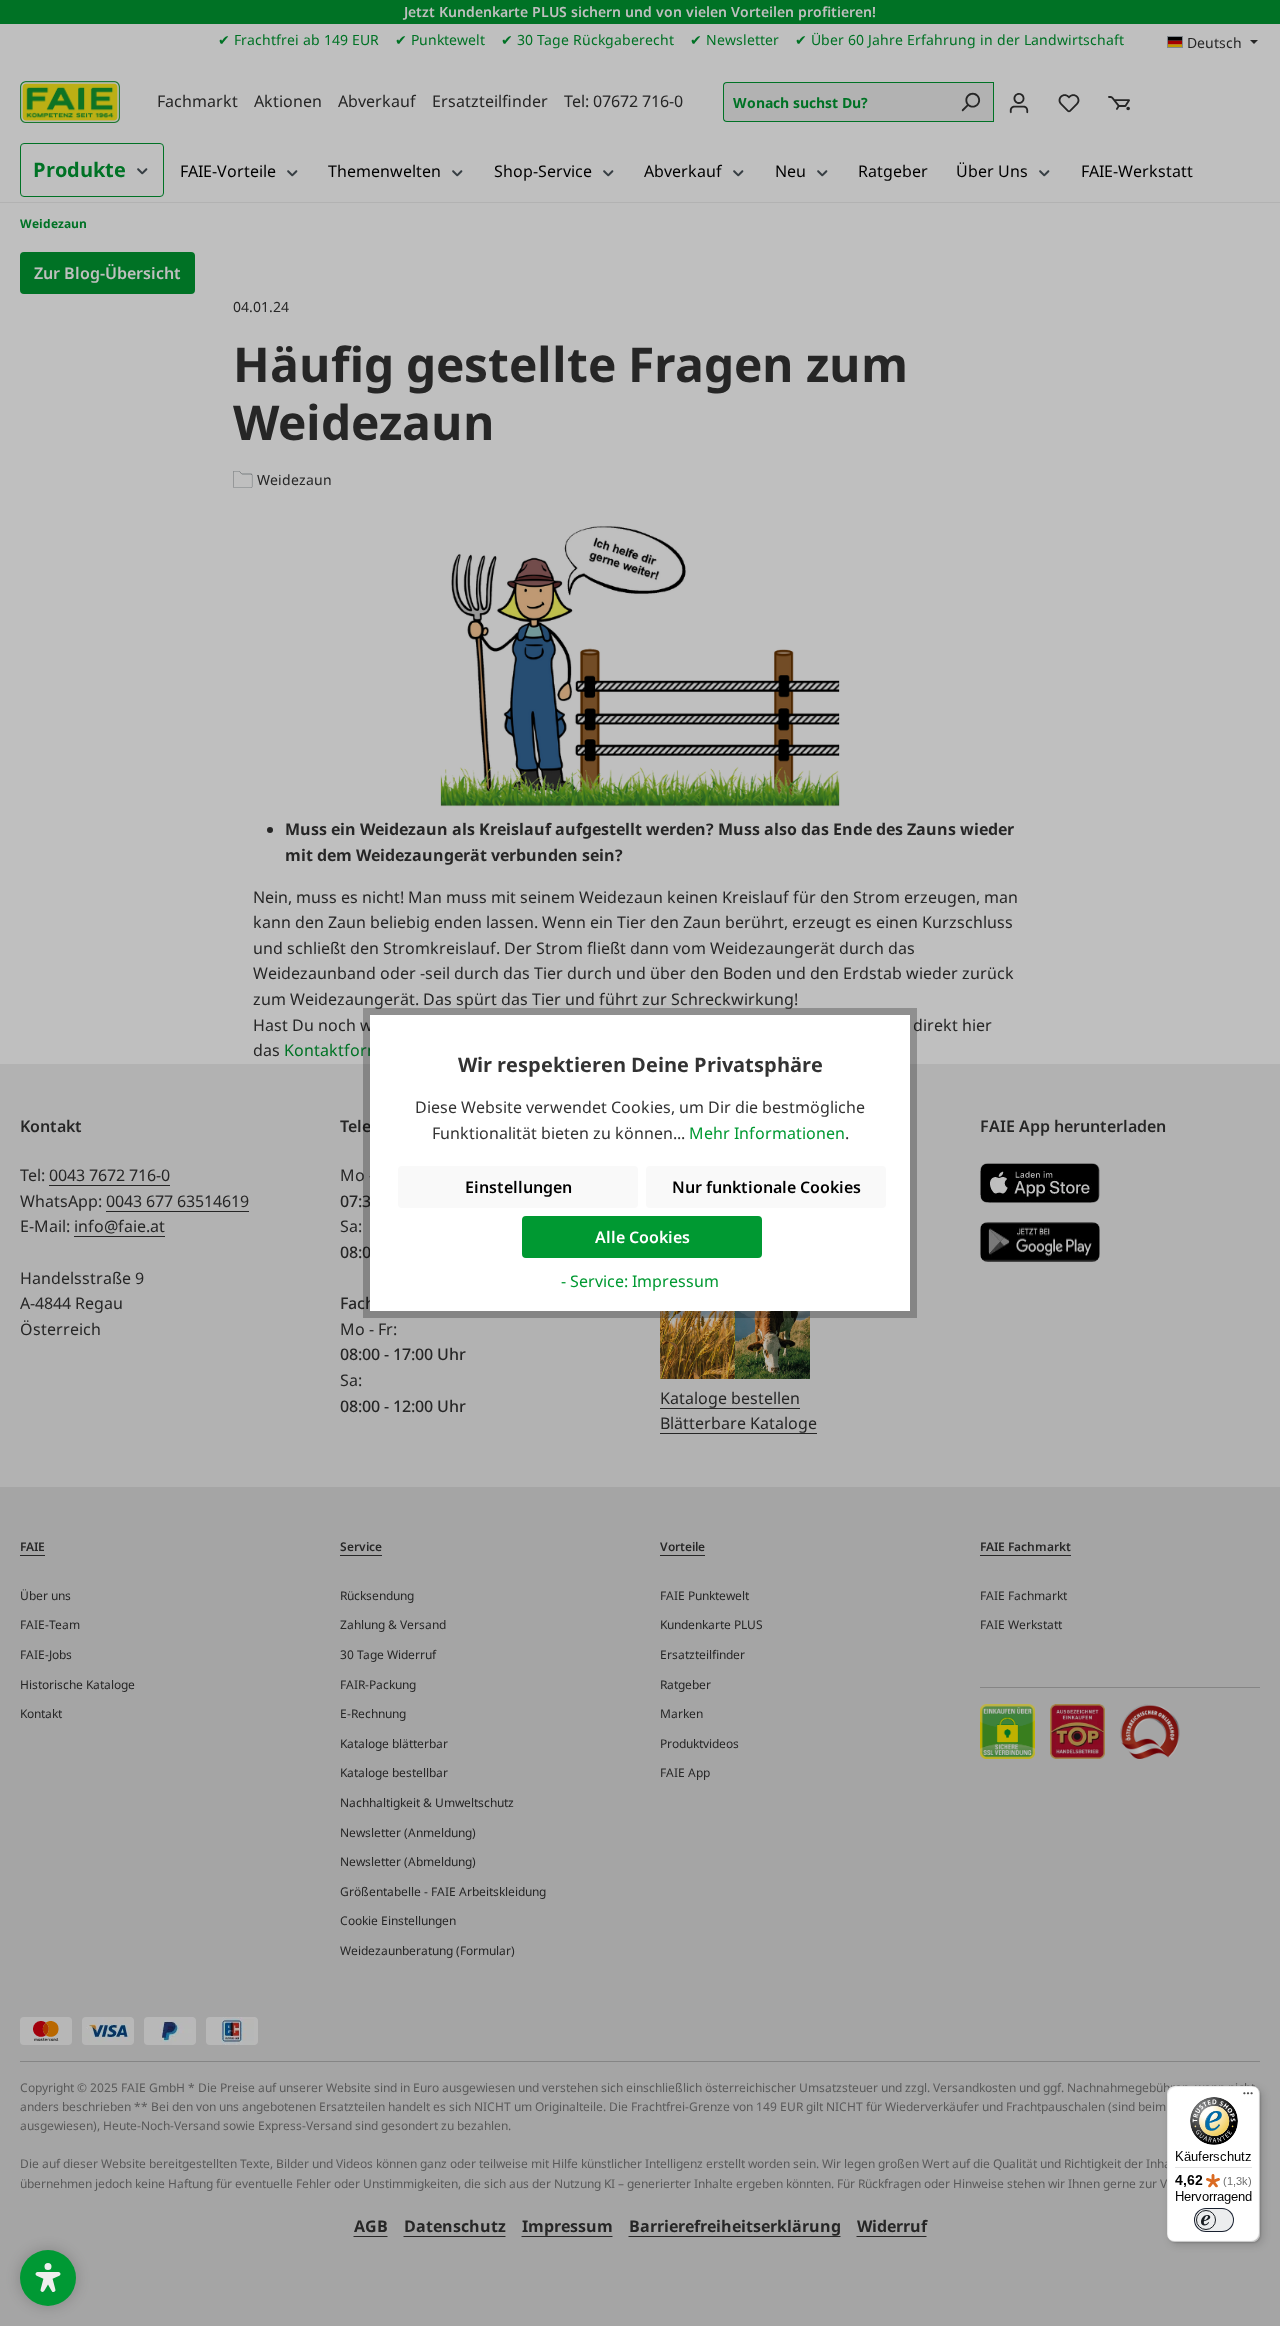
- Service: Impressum (640, 1281)
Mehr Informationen (767, 1133)
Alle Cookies (642, 1237)
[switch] (1214, 2220)
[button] (48, 2278)
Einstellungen (518, 1187)
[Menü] (1248, 2098)
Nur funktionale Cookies (766, 1187)
